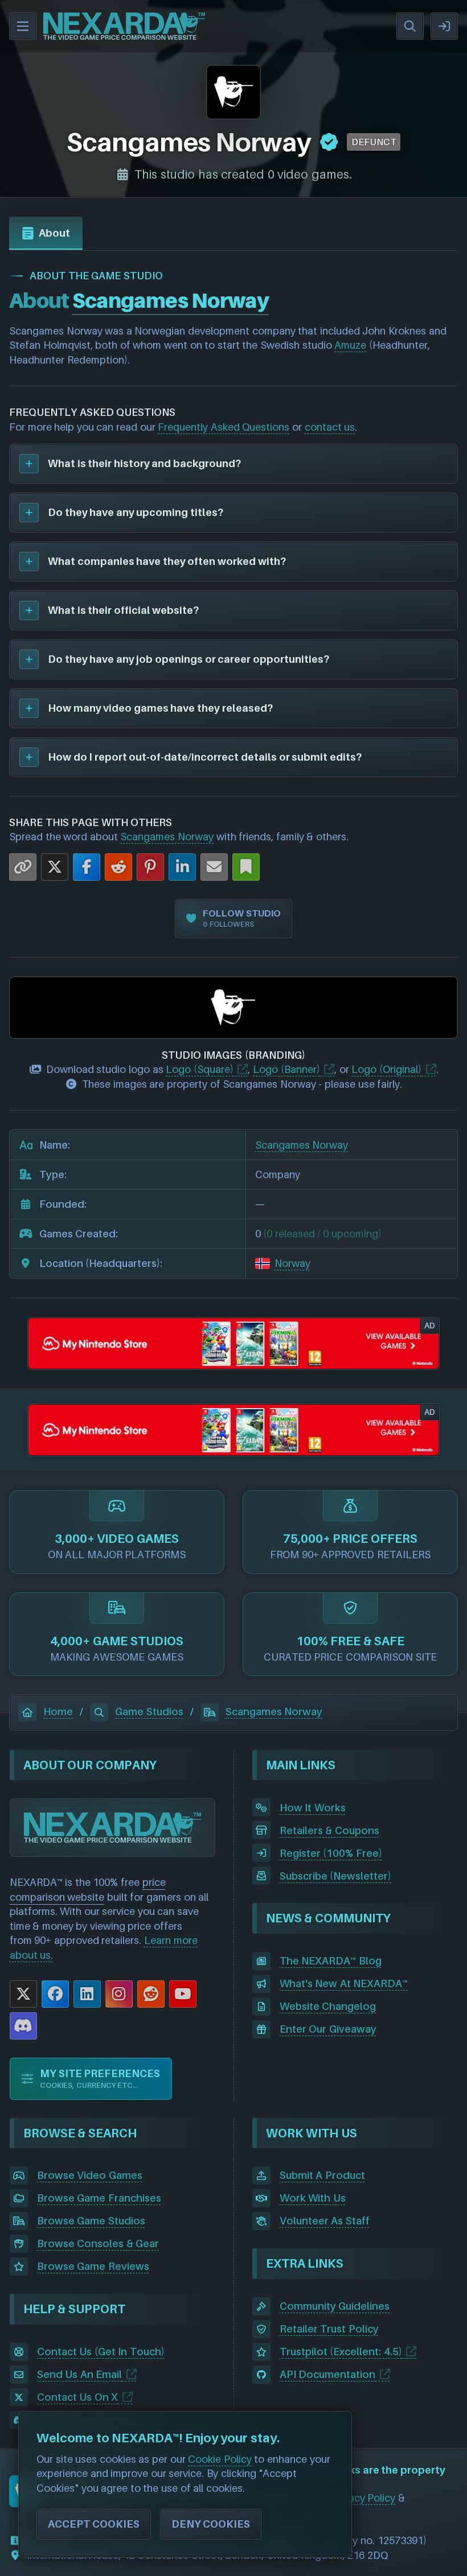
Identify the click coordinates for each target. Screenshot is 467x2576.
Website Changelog (328, 2006)
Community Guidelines (335, 2306)
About (54, 233)
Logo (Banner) (286, 1069)
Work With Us (313, 2198)
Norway (292, 1263)
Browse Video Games (90, 2175)
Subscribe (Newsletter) (336, 1876)
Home (58, 1712)
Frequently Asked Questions (224, 427)
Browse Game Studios (91, 2221)
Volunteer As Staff (325, 2221)
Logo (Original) (386, 1069)
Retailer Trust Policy (329, 2329)
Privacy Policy (364, 2498)
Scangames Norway (167, 837)
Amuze (350, 345)
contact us (330, 427)
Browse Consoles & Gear (98, 2243)
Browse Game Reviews (93, 2266)
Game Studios (149, 1712)
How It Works (313, 1808)
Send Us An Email (80, 2374)
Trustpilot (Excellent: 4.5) (341, 2352)
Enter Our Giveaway (328, 2029)
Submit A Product (322, 2175)
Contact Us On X (78, 2397)
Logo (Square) (200, 1069)
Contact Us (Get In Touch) (101, 2352)
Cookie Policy (220, 2459)
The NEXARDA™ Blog (331, 1961)
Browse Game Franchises (99, 2198)
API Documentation (328, 2374)
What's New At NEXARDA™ (344, 1983)
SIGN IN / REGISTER (444, 26)
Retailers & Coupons (329, 1830)
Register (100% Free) (331, 1853)
